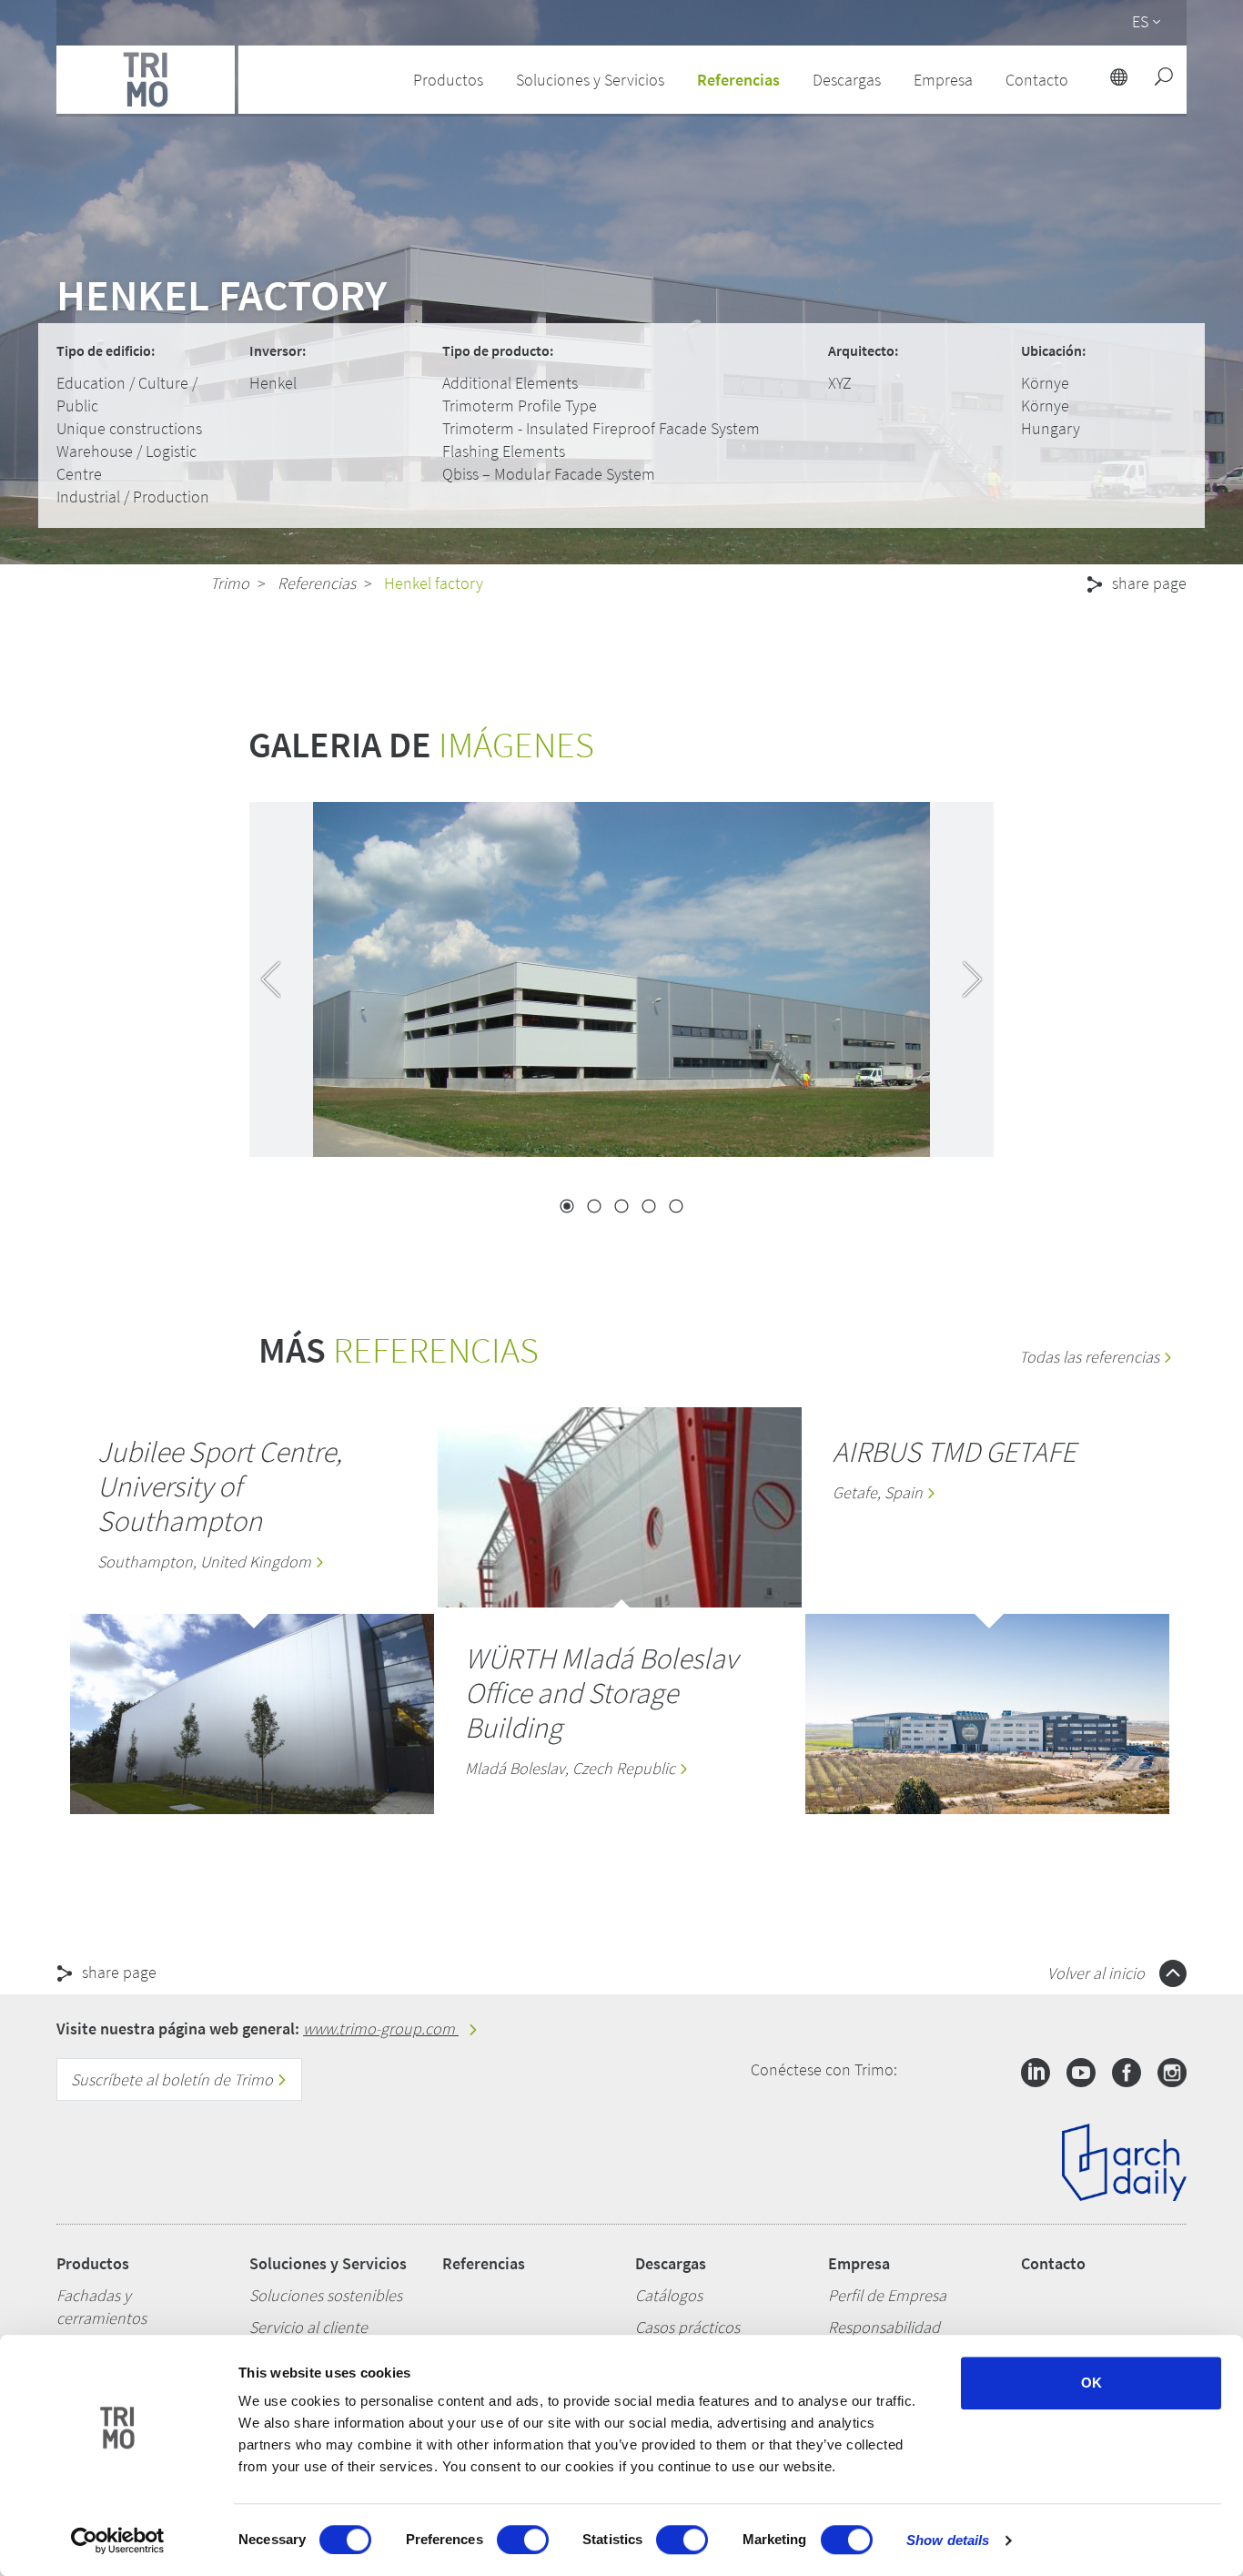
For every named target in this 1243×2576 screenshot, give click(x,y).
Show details (948, 2540)
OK (1091, 2383)
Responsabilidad (884, 2327)
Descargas (671, 2263)
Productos (93, 2263)
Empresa (859, 2263)
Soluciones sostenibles (326, 2295)
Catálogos (669, 2295)
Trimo (230, 583)
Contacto (1053, 2263)
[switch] (523, 2540)
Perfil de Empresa (887, 2295)
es (1140, 21)
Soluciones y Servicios (328, 2263)
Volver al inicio (1098, 1973)
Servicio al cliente (308, 2327)
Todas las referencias (1091, 1357)
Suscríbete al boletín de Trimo (174, 2079)
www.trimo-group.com (381, 2028)
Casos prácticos (687, 2327)
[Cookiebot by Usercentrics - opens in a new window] (118, 2541)
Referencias (738, 80)
